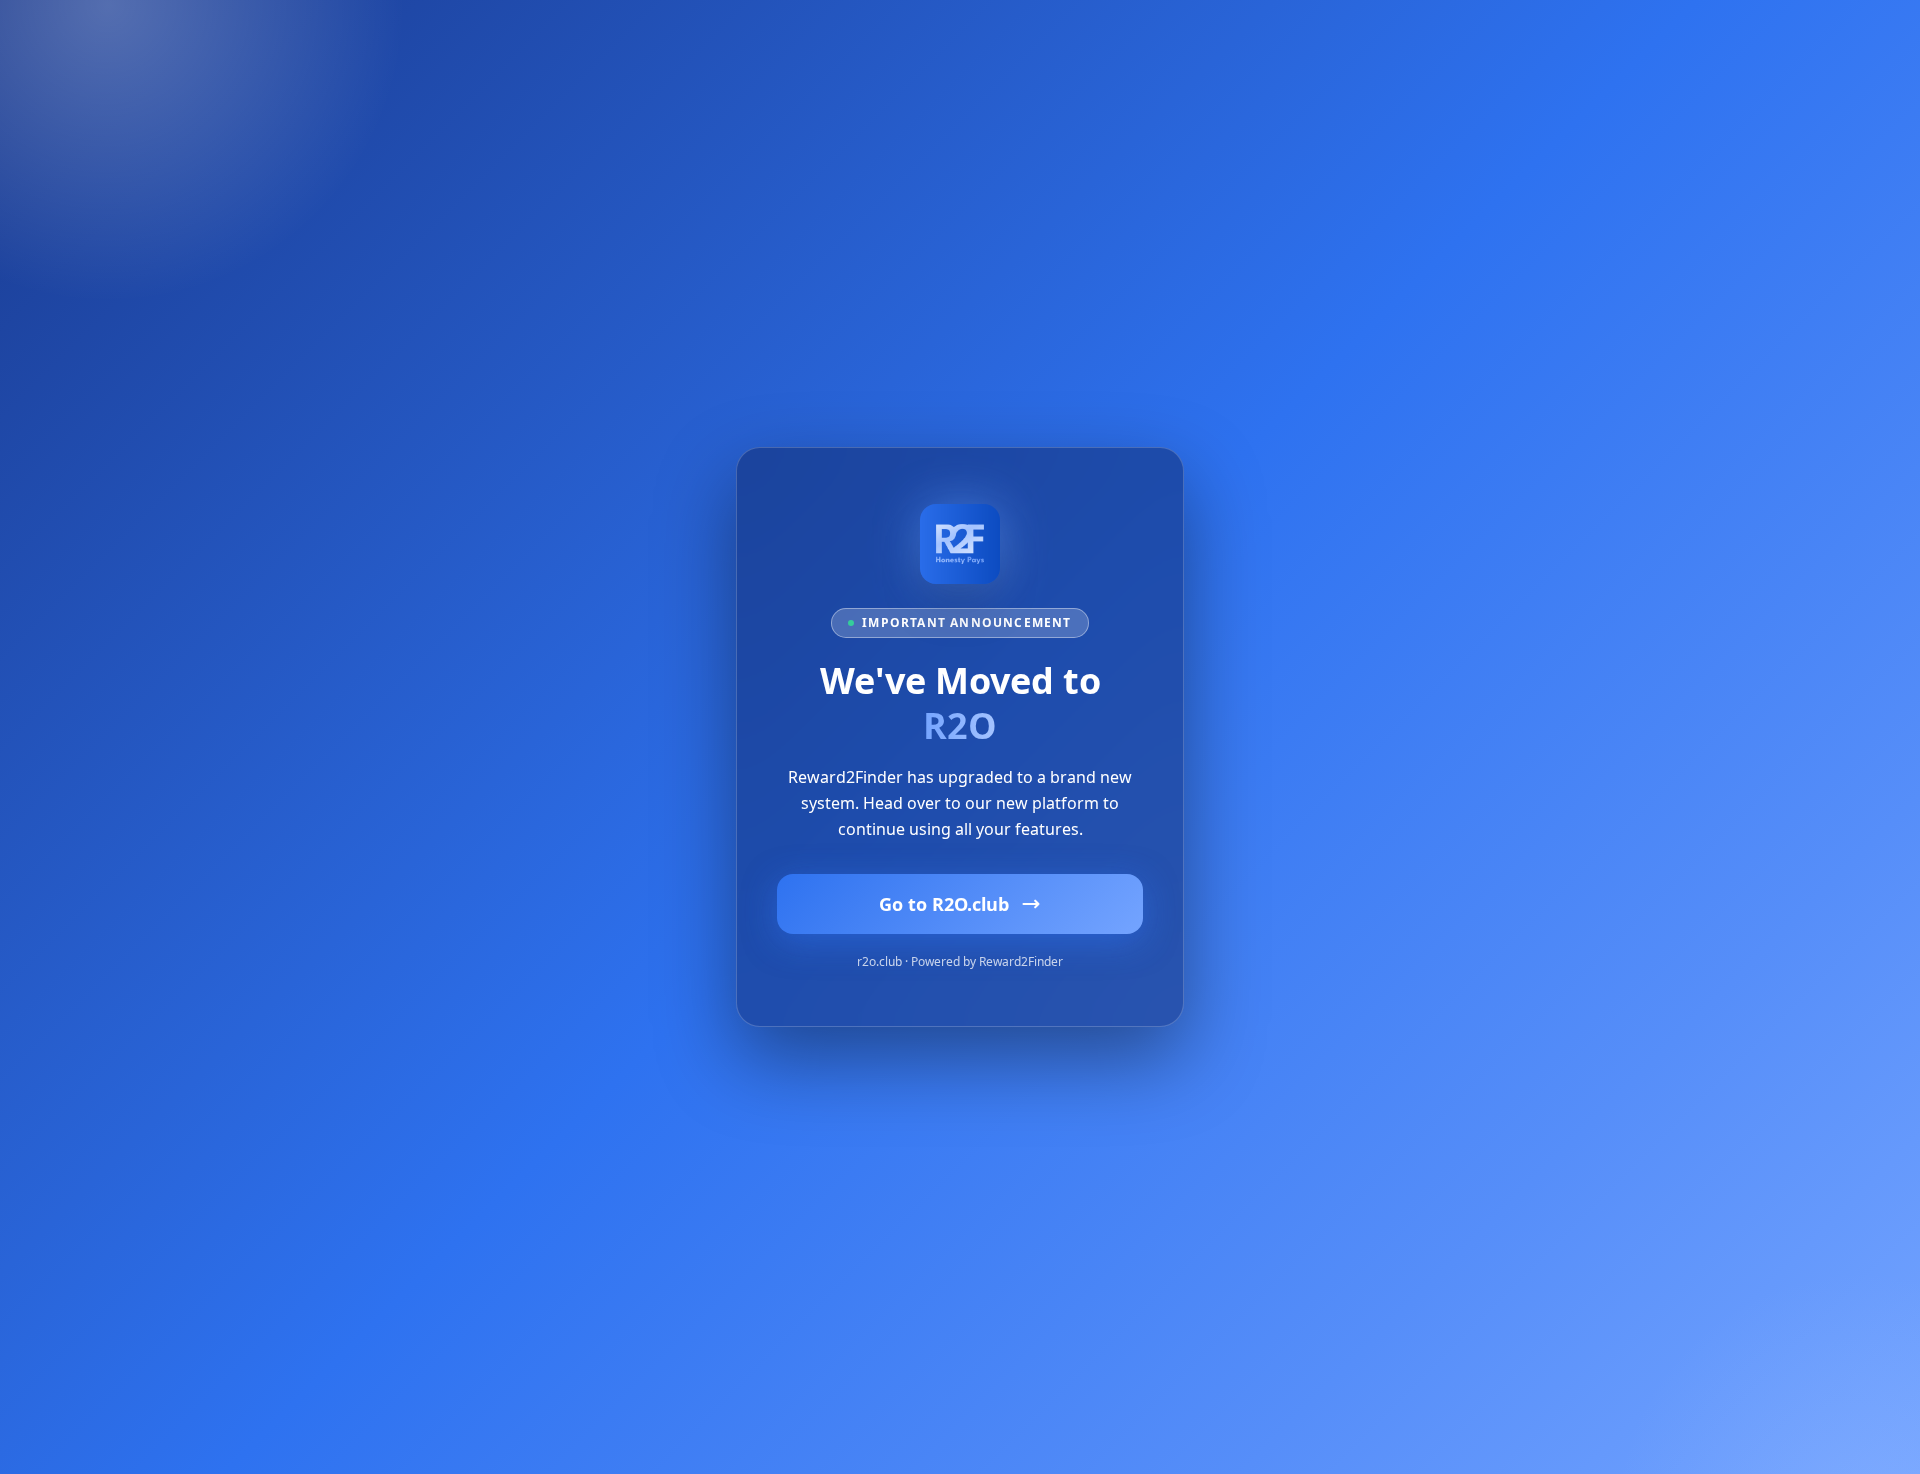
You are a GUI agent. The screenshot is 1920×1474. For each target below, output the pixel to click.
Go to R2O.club (944, 904)
